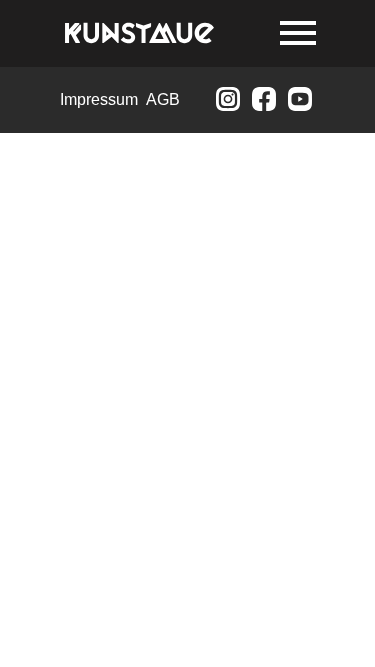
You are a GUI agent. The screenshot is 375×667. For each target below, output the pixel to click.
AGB (163, 99)
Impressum (99, 99)
